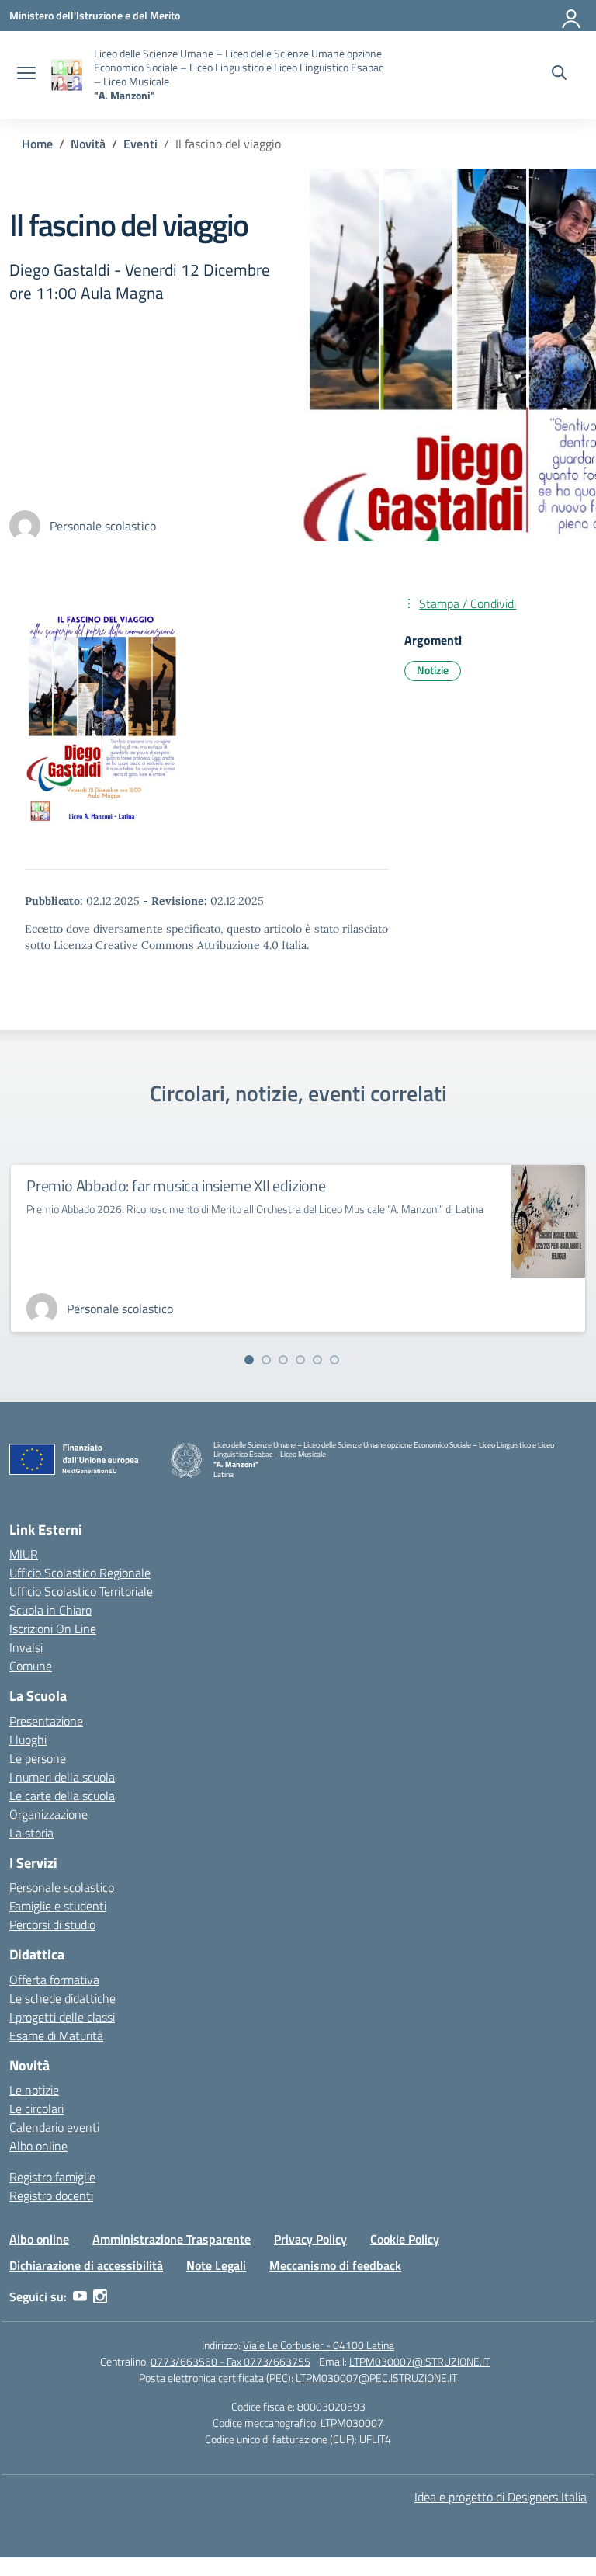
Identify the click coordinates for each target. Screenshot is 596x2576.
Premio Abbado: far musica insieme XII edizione (176, 1185)
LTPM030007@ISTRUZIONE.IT (419, 2361)
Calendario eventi (54, 2127)
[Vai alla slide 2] (266, 1360)
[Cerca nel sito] (559, 75)
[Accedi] (572, 16)
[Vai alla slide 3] (283, 1360)
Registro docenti (51, 2195)
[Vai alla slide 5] (317, 1360)
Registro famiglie (52, 2177)
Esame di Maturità (56, 2035)
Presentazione (46, 1721)
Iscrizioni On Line (53, 1629)
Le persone (38, 1758)
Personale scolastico (62, 1887)
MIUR (24, 1554)
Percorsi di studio (52, 1924)
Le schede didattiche (62, 1998)
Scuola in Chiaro (50, 1610)
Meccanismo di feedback (335, 2265)
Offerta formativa (54, 1980)
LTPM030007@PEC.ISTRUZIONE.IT (376, 2378)
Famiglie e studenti (58, 1906)
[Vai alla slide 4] (300, 1360)
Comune (31, 1666)
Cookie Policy (405, 2239)
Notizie (433, 670)
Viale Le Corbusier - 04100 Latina (319, 2345)
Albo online (38, 2146)
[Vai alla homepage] (67, 75)
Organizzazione (49, 1814)
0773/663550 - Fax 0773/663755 (230, 2361)
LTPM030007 (352, 2423)
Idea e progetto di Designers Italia (501, 2497)
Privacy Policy (310, 2239)
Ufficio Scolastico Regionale (80, 1573)
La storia (31, 1833)
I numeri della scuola (62, 1777)
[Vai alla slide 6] (334, 1360)
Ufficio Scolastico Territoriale (81, 1591)
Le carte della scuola (62, 1796)
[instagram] (100, 2296)
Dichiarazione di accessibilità (86, 2265)
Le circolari (36, 2108)
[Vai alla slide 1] (249, 1360)
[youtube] (80, 2296)
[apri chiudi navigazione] (26, 75)
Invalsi (26, 1647)
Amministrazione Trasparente (172, 2239)
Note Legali (216, 2265)
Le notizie (34, 2090)
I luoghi (28, 1740)
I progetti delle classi (62, 2017)
